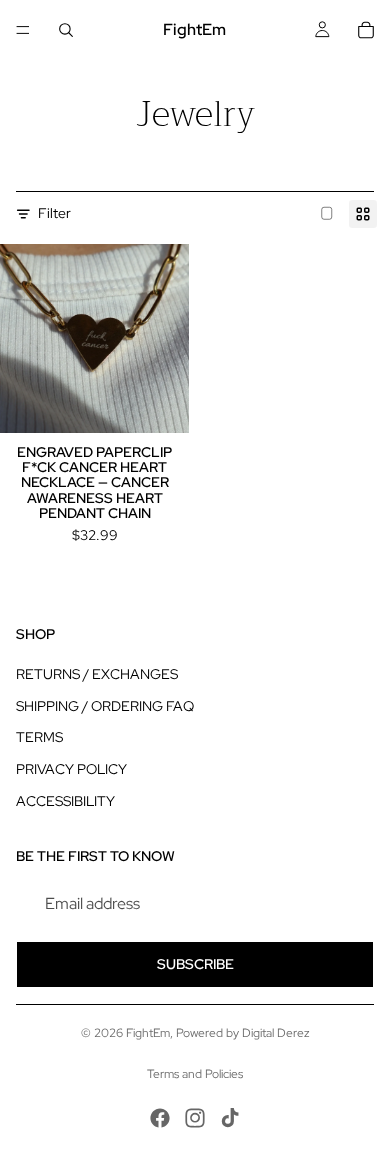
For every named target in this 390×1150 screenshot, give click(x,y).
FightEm (148, 1033)
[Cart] (366, 30)
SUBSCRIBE (195, 964)
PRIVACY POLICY (71, 769)
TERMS (39, 737)
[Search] (66, 30)
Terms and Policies (195, 1074)
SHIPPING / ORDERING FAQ (105, 706)
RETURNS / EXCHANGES (97, 674)
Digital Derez (276, 1033)
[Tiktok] (230, 1118)
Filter (54, 213)
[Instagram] (195, 1118)
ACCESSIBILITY (65, 801)
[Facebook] (160, 1118)
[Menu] (23, 30)
